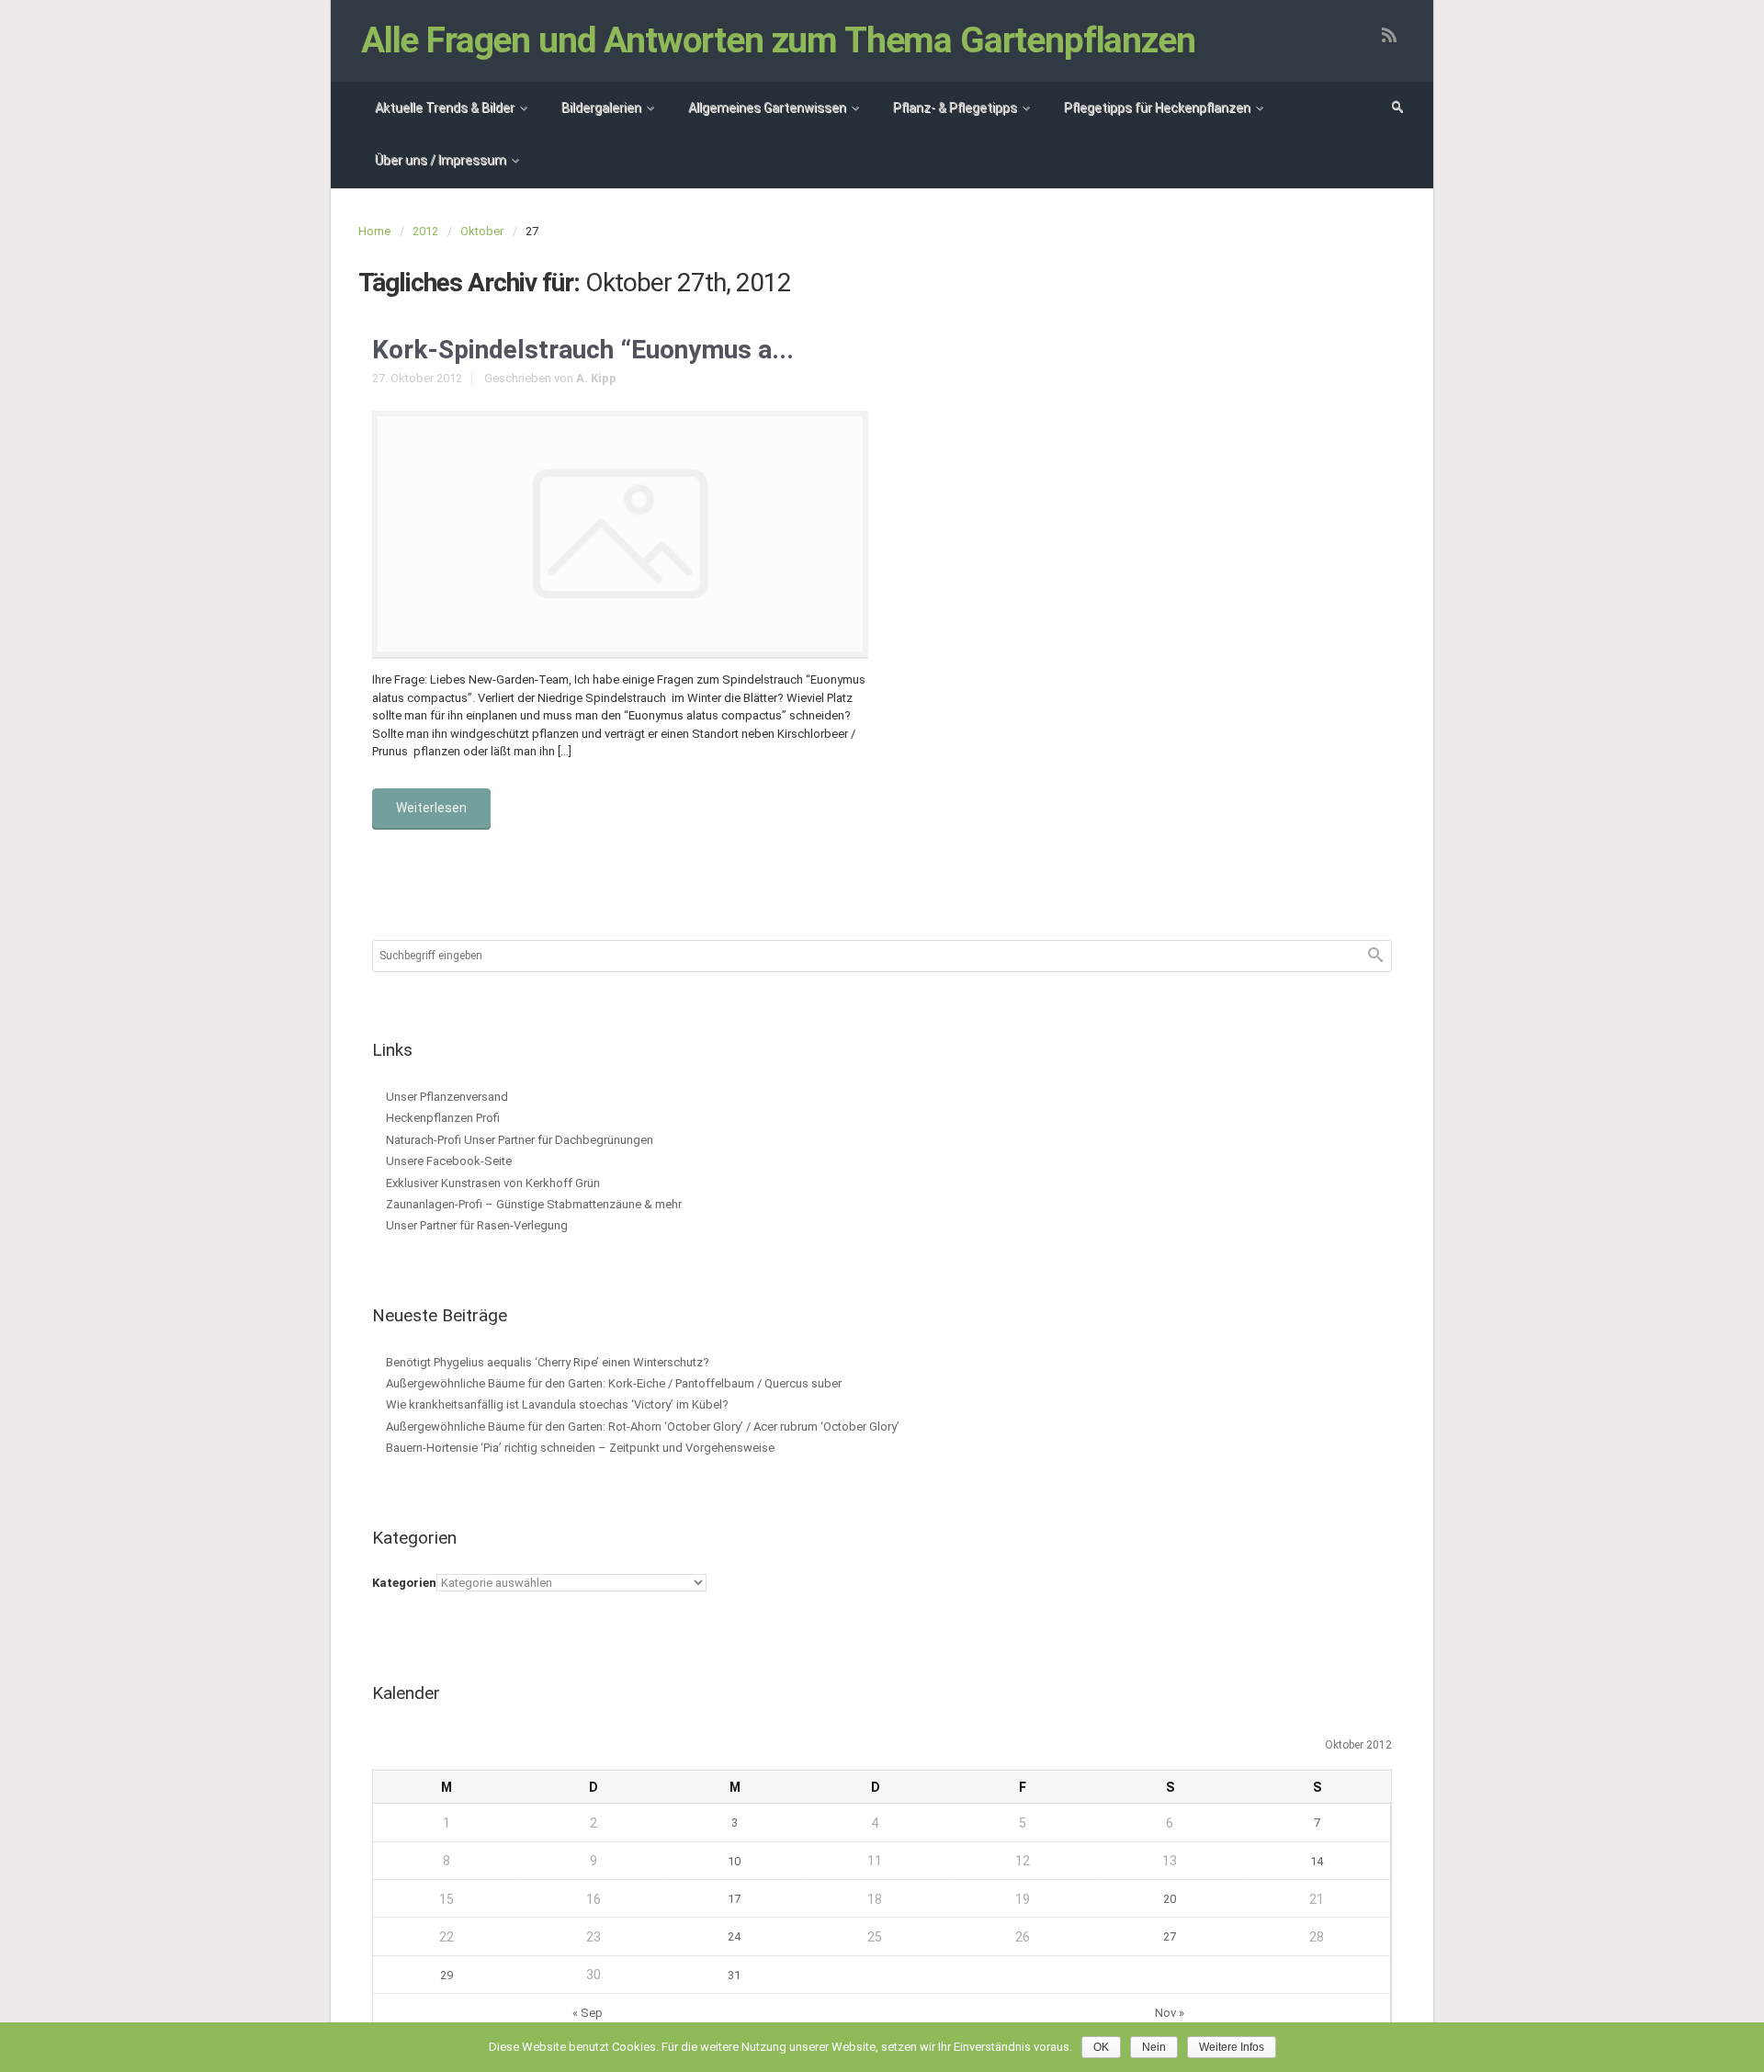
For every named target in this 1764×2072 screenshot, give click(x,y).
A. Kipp (596, 378)
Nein (1154, 2047)
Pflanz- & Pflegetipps (955, 108)
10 (734, 1861)
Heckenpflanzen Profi (443, 1118)
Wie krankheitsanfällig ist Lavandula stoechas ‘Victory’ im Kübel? (557, 1404)
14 (1317, 1861)
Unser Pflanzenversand (447, 1097)
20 (1170, 1899)
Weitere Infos (1232, 2047)
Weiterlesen (431, 808)
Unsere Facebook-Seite (449, 1161)
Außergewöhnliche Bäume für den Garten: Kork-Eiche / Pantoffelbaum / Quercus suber (614, 1383)
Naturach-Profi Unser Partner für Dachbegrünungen (520, 1140)
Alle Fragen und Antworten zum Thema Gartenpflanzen (778, 40)
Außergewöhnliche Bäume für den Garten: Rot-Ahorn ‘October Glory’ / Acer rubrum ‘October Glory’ (643, 1427)
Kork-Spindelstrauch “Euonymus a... (583, 350)
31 (734, 1975)
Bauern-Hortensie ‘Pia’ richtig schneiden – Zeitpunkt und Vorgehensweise (580, 1448)
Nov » (1170, 2013)
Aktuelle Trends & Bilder (445, 108)
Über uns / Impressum (441, 160)
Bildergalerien (601, 108)
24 (734, 1936)
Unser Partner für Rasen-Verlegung (477, 1225)
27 (1170, 1936)
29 (447, 1975)
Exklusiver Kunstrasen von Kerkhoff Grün (493, 1183)
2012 (425, 231)
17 (734, 1899)
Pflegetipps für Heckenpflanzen (1157, 108)
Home (374, 231)
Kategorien (404, 1583)
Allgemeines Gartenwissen (767, 108)
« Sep (588, 2013)
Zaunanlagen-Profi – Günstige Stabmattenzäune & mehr (534, 1204)
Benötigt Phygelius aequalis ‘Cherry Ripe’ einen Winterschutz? (548, 1362)
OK (1101, 2047)
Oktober (482, 231)
